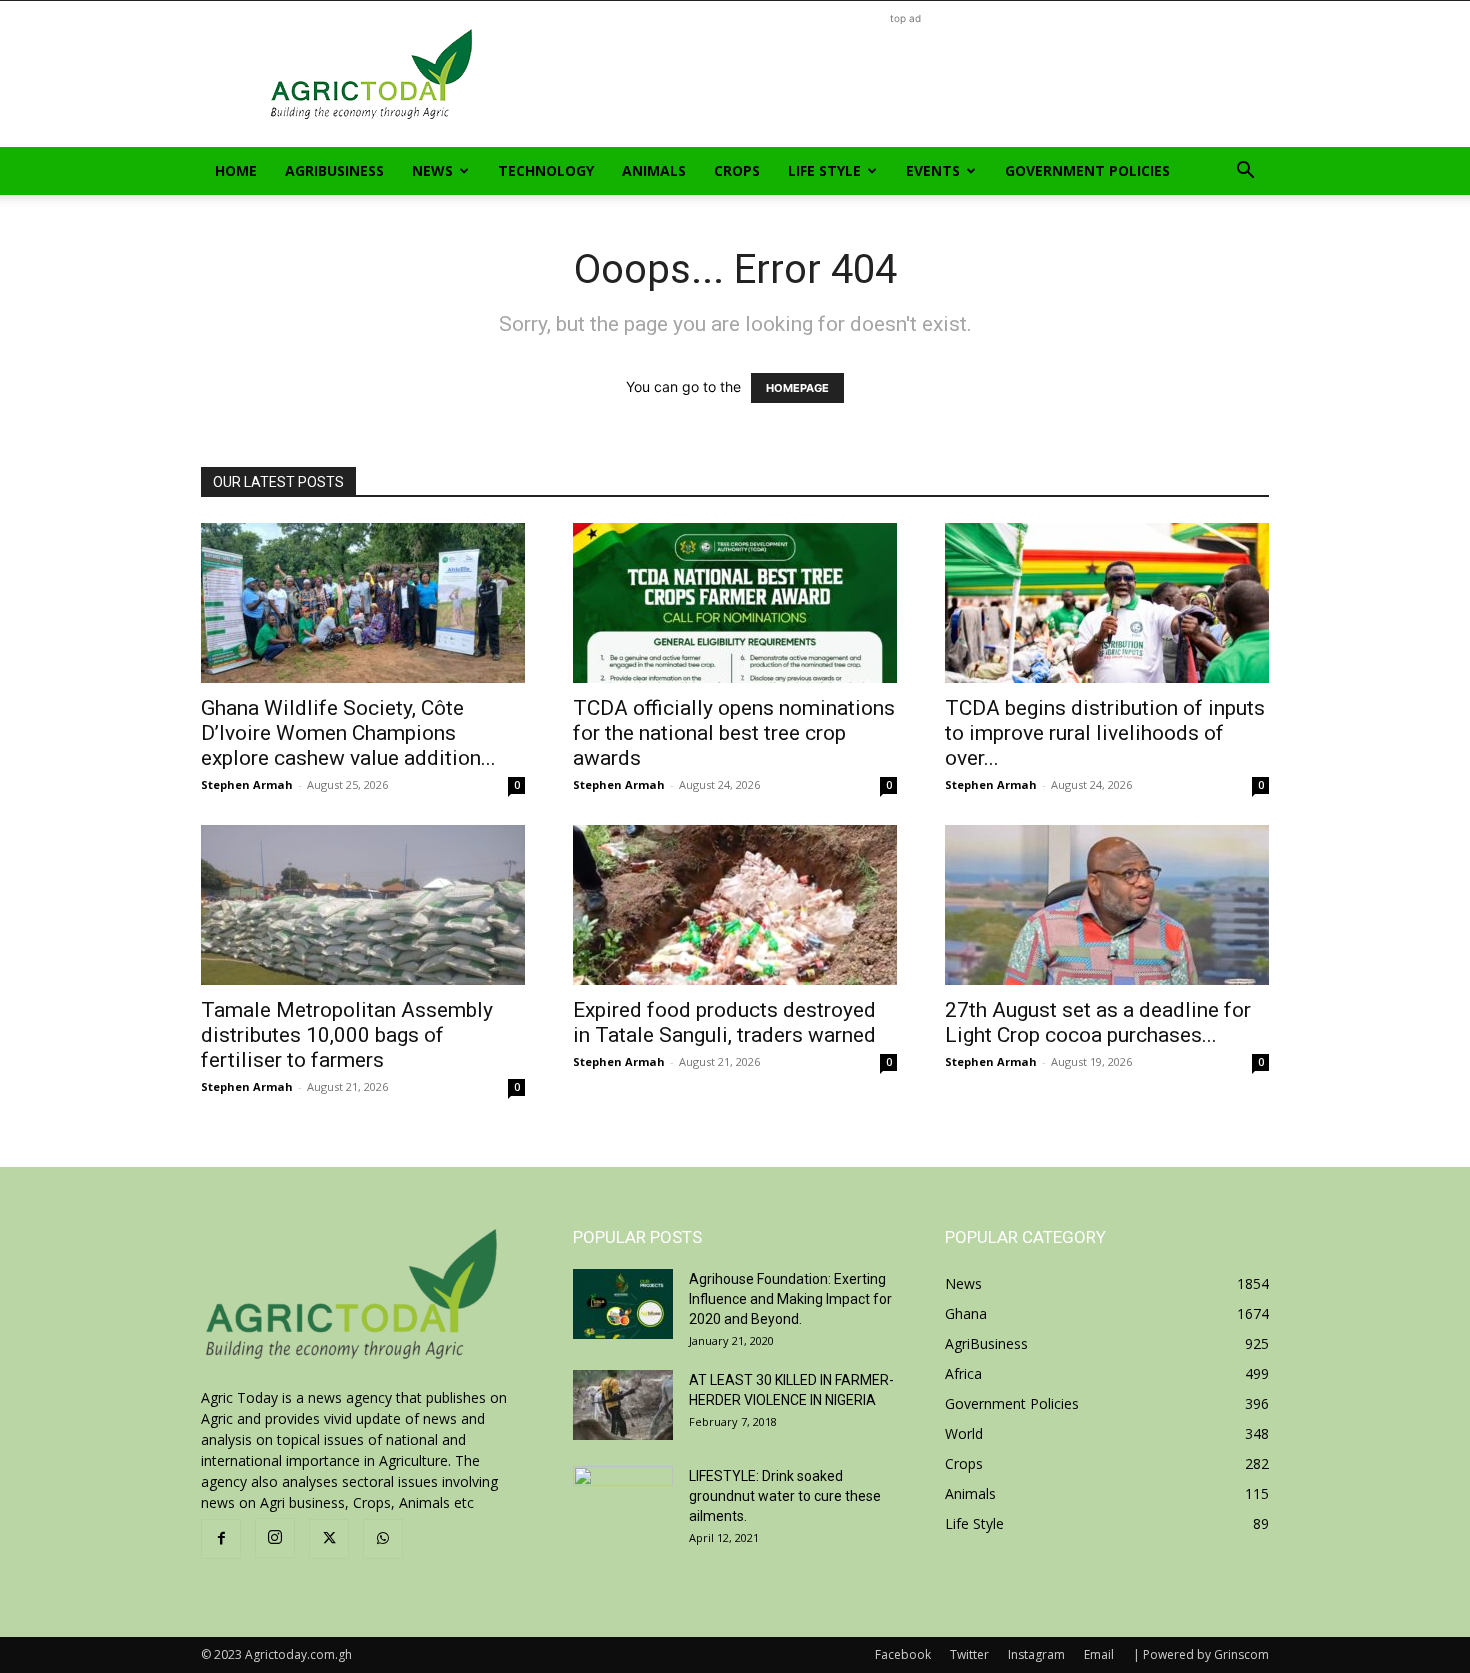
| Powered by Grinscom (1201, 1654)
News (432, 170)
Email (1099, 1654)
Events (933, 170)
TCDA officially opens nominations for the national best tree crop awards (734, 733)
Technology (546, 170)
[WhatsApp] (383, 1539)
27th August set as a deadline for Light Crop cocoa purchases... (1098, 1022)
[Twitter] (329, 1539)
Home (236, 170)
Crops (737, 170)
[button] (1245, 172)
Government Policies (1087, 170)
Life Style (824, 170)
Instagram (1036, 1654)
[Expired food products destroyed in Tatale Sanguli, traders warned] (735, 905)
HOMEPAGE (797, 388)
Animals (654, 170)
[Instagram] (275, 1538)
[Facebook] (221, 1539)
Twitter (969, 1654)
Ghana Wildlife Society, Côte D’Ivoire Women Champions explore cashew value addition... (348, 733)
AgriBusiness (334, 170)
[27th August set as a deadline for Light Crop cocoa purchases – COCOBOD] (1107, 905)
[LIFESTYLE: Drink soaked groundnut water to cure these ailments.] (623, 1501)
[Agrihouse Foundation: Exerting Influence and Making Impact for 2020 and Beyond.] (623, 1304)
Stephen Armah (247, 784)
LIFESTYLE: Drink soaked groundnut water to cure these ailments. (785, 1496)
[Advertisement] (905, 74)
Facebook (903, 1654)
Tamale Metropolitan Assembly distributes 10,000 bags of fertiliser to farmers (347, 1035)
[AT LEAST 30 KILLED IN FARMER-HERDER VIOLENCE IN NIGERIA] (623, 1405)
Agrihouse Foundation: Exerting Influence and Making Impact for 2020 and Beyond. (790, 1299)
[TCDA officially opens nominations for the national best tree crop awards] (735, 603)
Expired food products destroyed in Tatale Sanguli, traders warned (724, 1022)
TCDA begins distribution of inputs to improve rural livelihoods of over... (1105, 733)
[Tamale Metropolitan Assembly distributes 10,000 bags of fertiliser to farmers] (363, 905)
